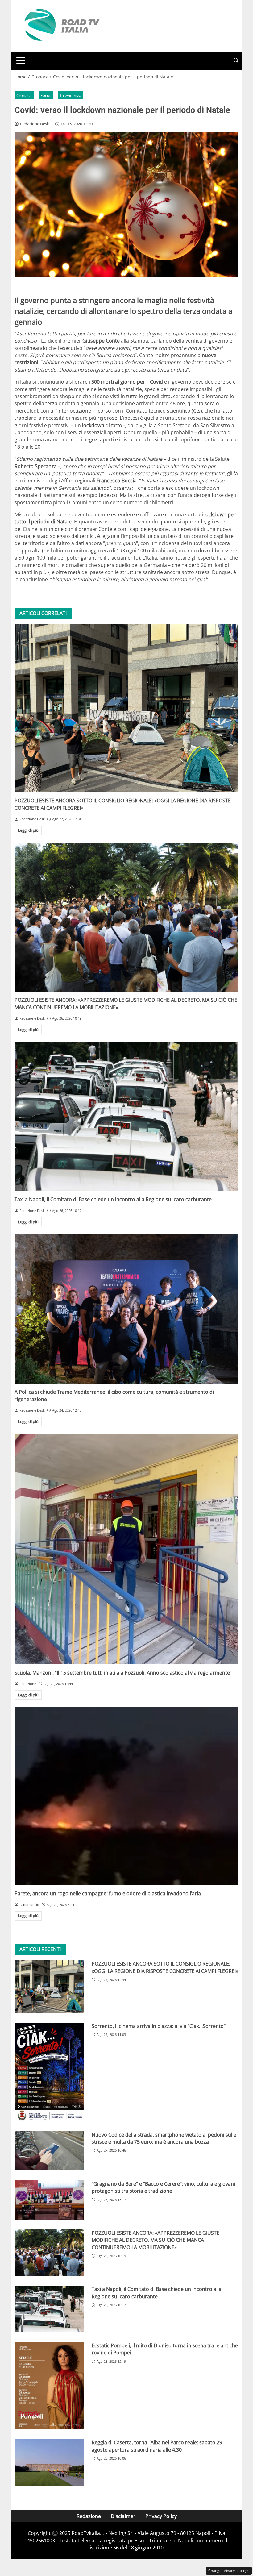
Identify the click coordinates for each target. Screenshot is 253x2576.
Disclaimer (123, 2516)
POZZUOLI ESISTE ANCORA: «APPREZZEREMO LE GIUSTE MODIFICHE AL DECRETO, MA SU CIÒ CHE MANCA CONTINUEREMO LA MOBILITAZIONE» (156, 2240)
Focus (46, 95)
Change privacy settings (229, 2571)
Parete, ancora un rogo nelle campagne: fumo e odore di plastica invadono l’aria (108, 1893)
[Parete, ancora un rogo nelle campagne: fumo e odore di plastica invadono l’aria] (126, 1796)
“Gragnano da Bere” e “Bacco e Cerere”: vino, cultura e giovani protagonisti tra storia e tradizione (163, 2187)
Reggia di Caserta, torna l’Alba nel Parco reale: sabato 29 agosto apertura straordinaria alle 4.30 (157, 2446)
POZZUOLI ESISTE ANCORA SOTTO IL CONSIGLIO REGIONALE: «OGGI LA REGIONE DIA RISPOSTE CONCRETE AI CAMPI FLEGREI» (165, 1967)
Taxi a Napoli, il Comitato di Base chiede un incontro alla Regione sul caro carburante (113, 1199)
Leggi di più (28, 830)
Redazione (89, 2516)
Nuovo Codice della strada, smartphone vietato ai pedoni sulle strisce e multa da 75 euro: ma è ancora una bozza (164, 2138)
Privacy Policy (161, 2516)
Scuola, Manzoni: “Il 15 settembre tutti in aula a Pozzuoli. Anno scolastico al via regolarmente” (123, 1673)
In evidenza (71, 95)
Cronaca (24, 95)
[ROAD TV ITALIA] (61, 25)
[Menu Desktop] (21, 60)
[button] (236, 61)
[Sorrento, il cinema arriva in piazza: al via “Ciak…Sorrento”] (49, 2072)
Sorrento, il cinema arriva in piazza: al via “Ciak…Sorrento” (159, 2026)
